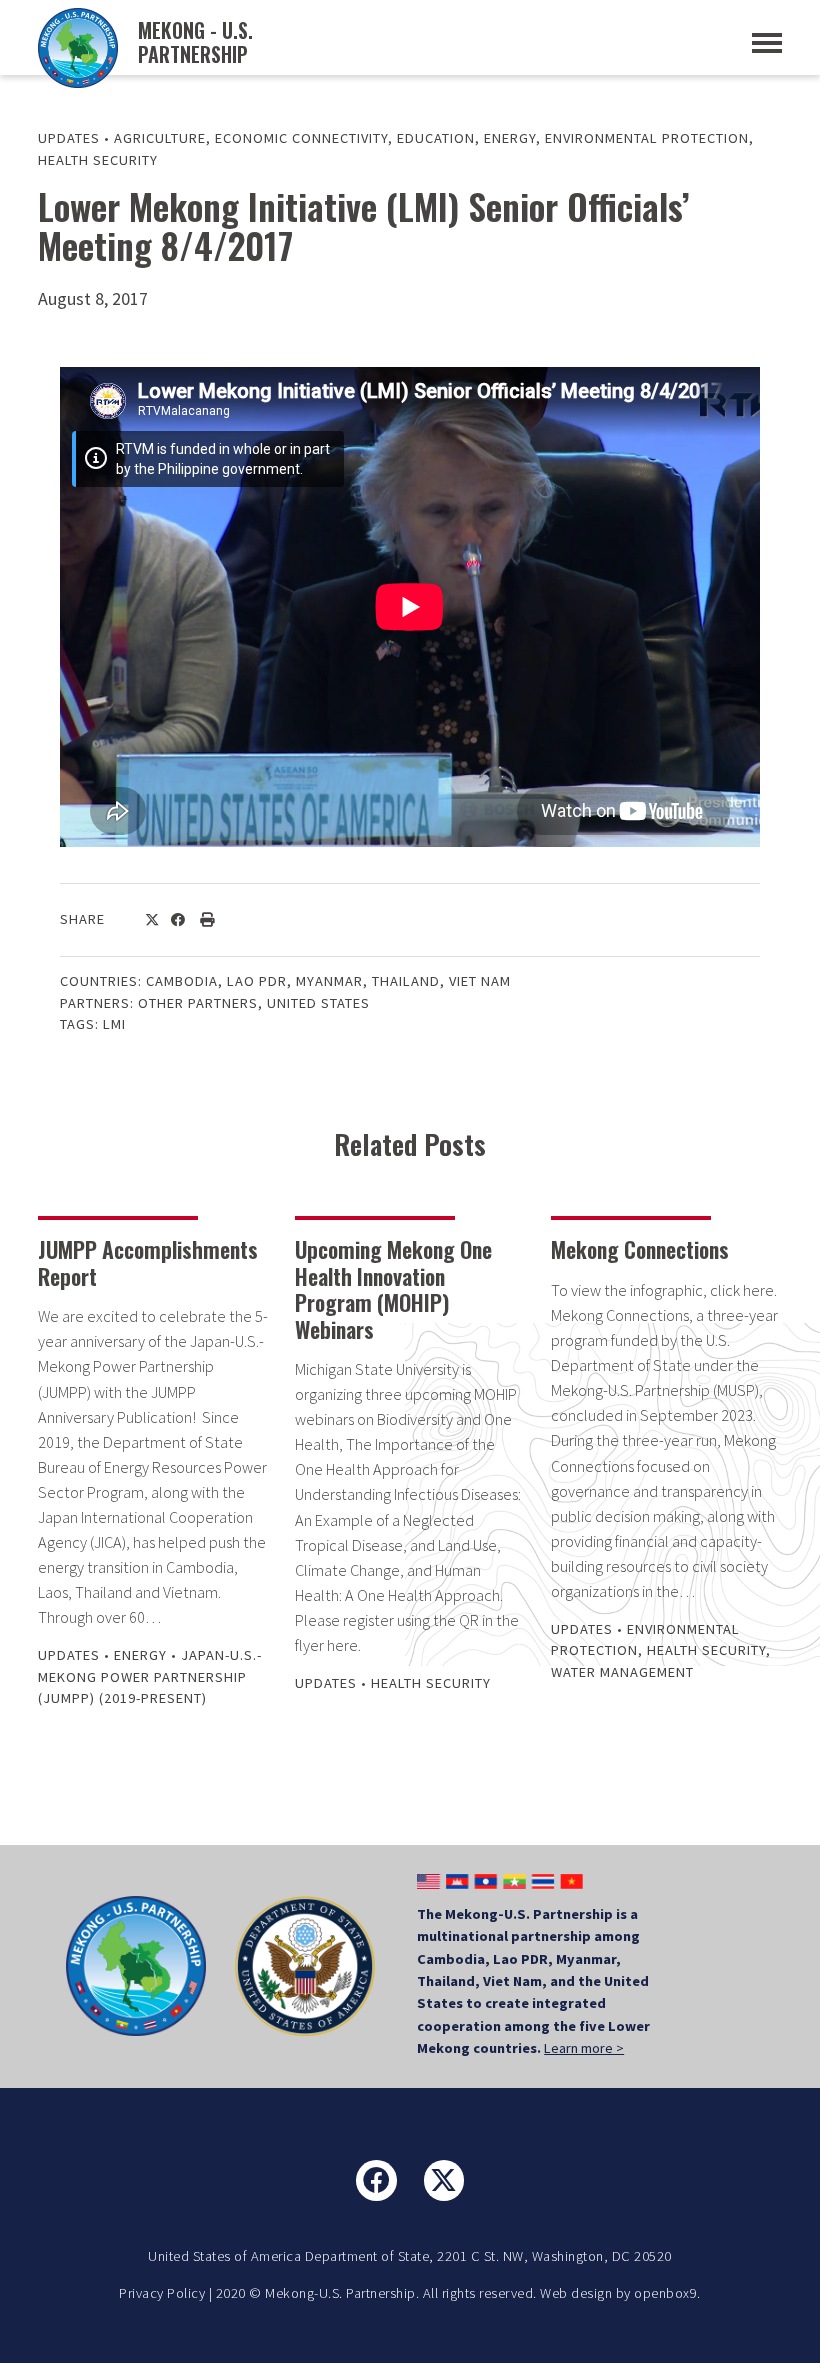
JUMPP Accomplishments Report (148, 1262)
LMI (114, 1024)
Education (436, 138)
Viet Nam (480, 981)
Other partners (198, 1003)
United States (318, 1003)
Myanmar (329, 981)
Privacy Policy (162, 2293)
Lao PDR (257, 981)
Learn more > (584, 2048)
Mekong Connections (640, 1249)
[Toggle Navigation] (767, 43)
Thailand (406, 981)
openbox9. (667, 2293)
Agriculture (160, 138)
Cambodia (182, 981)
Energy (510, 138)
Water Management (622, 1672)
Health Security (98, 160)
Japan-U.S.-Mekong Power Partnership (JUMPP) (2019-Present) (150, 1676)
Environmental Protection (647, 138)
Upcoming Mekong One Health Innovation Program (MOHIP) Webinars (393, 1288)
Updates (69, 138)
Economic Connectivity (301, 138)
